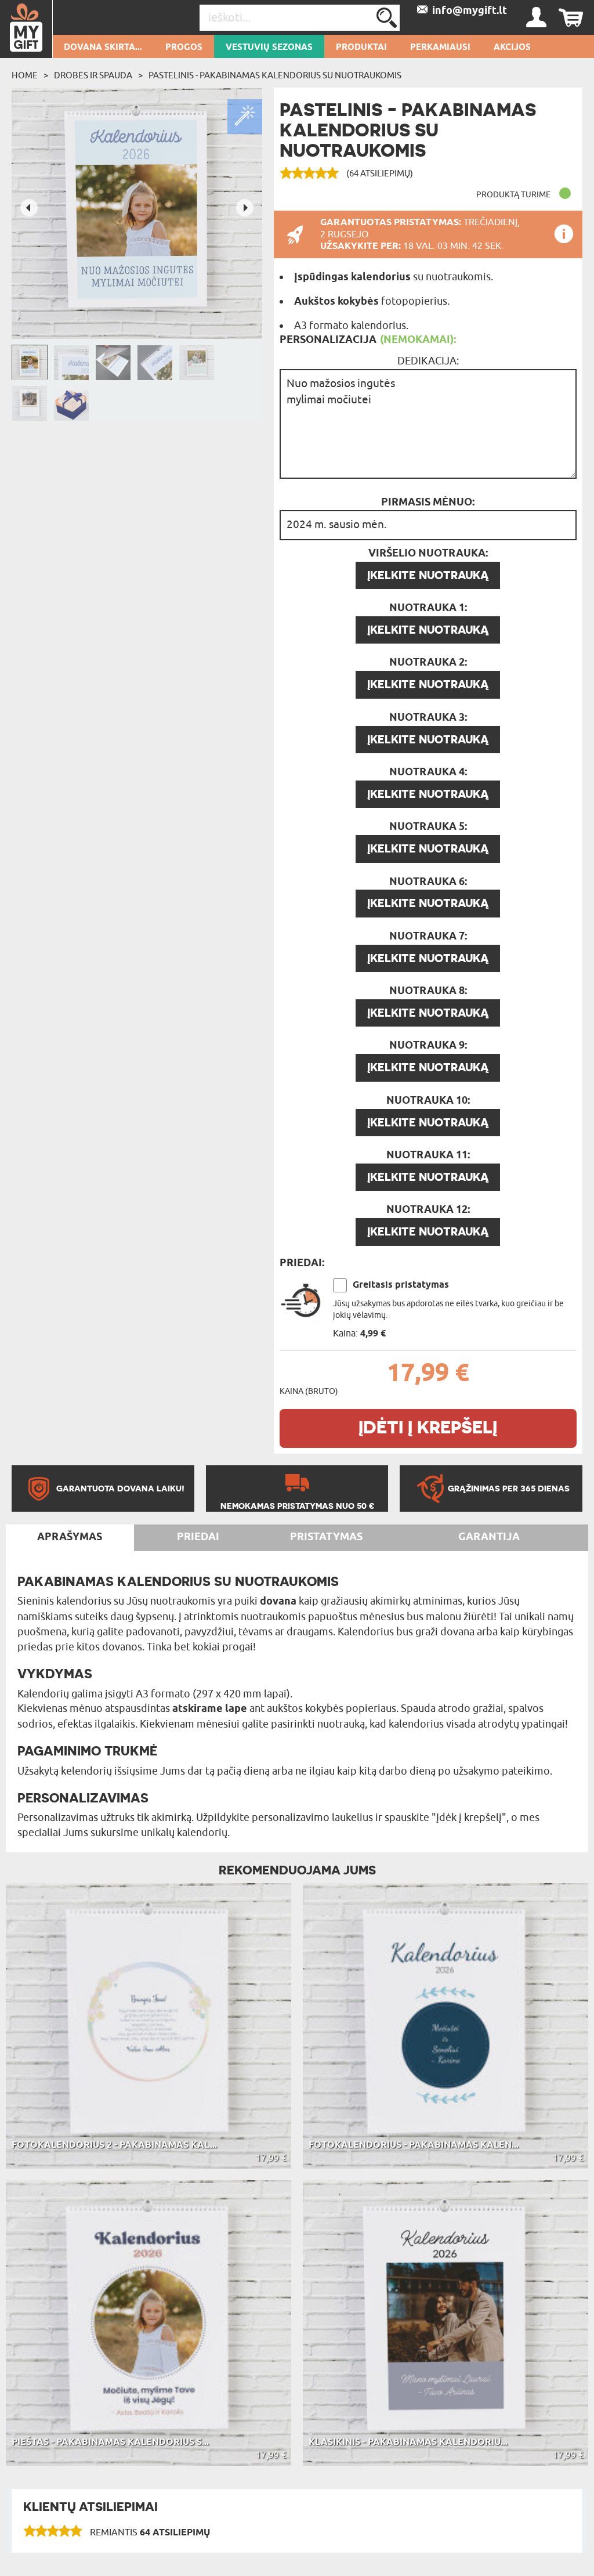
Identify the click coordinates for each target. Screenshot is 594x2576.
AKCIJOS (512, 48)
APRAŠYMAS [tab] (70, 1537)
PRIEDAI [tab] (198, 1537)
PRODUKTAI (361, 48)
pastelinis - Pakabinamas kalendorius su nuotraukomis (275, 75)
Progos (184, 48)
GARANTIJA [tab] (489, 1537)
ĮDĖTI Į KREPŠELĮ (428, 1427)
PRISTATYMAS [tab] (326, 1537)
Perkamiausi (440, 48)
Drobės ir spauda (93, 75)
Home (25, 75)
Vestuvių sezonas (269, 48)
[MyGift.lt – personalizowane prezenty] (26, 29)
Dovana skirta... (103, 48)
